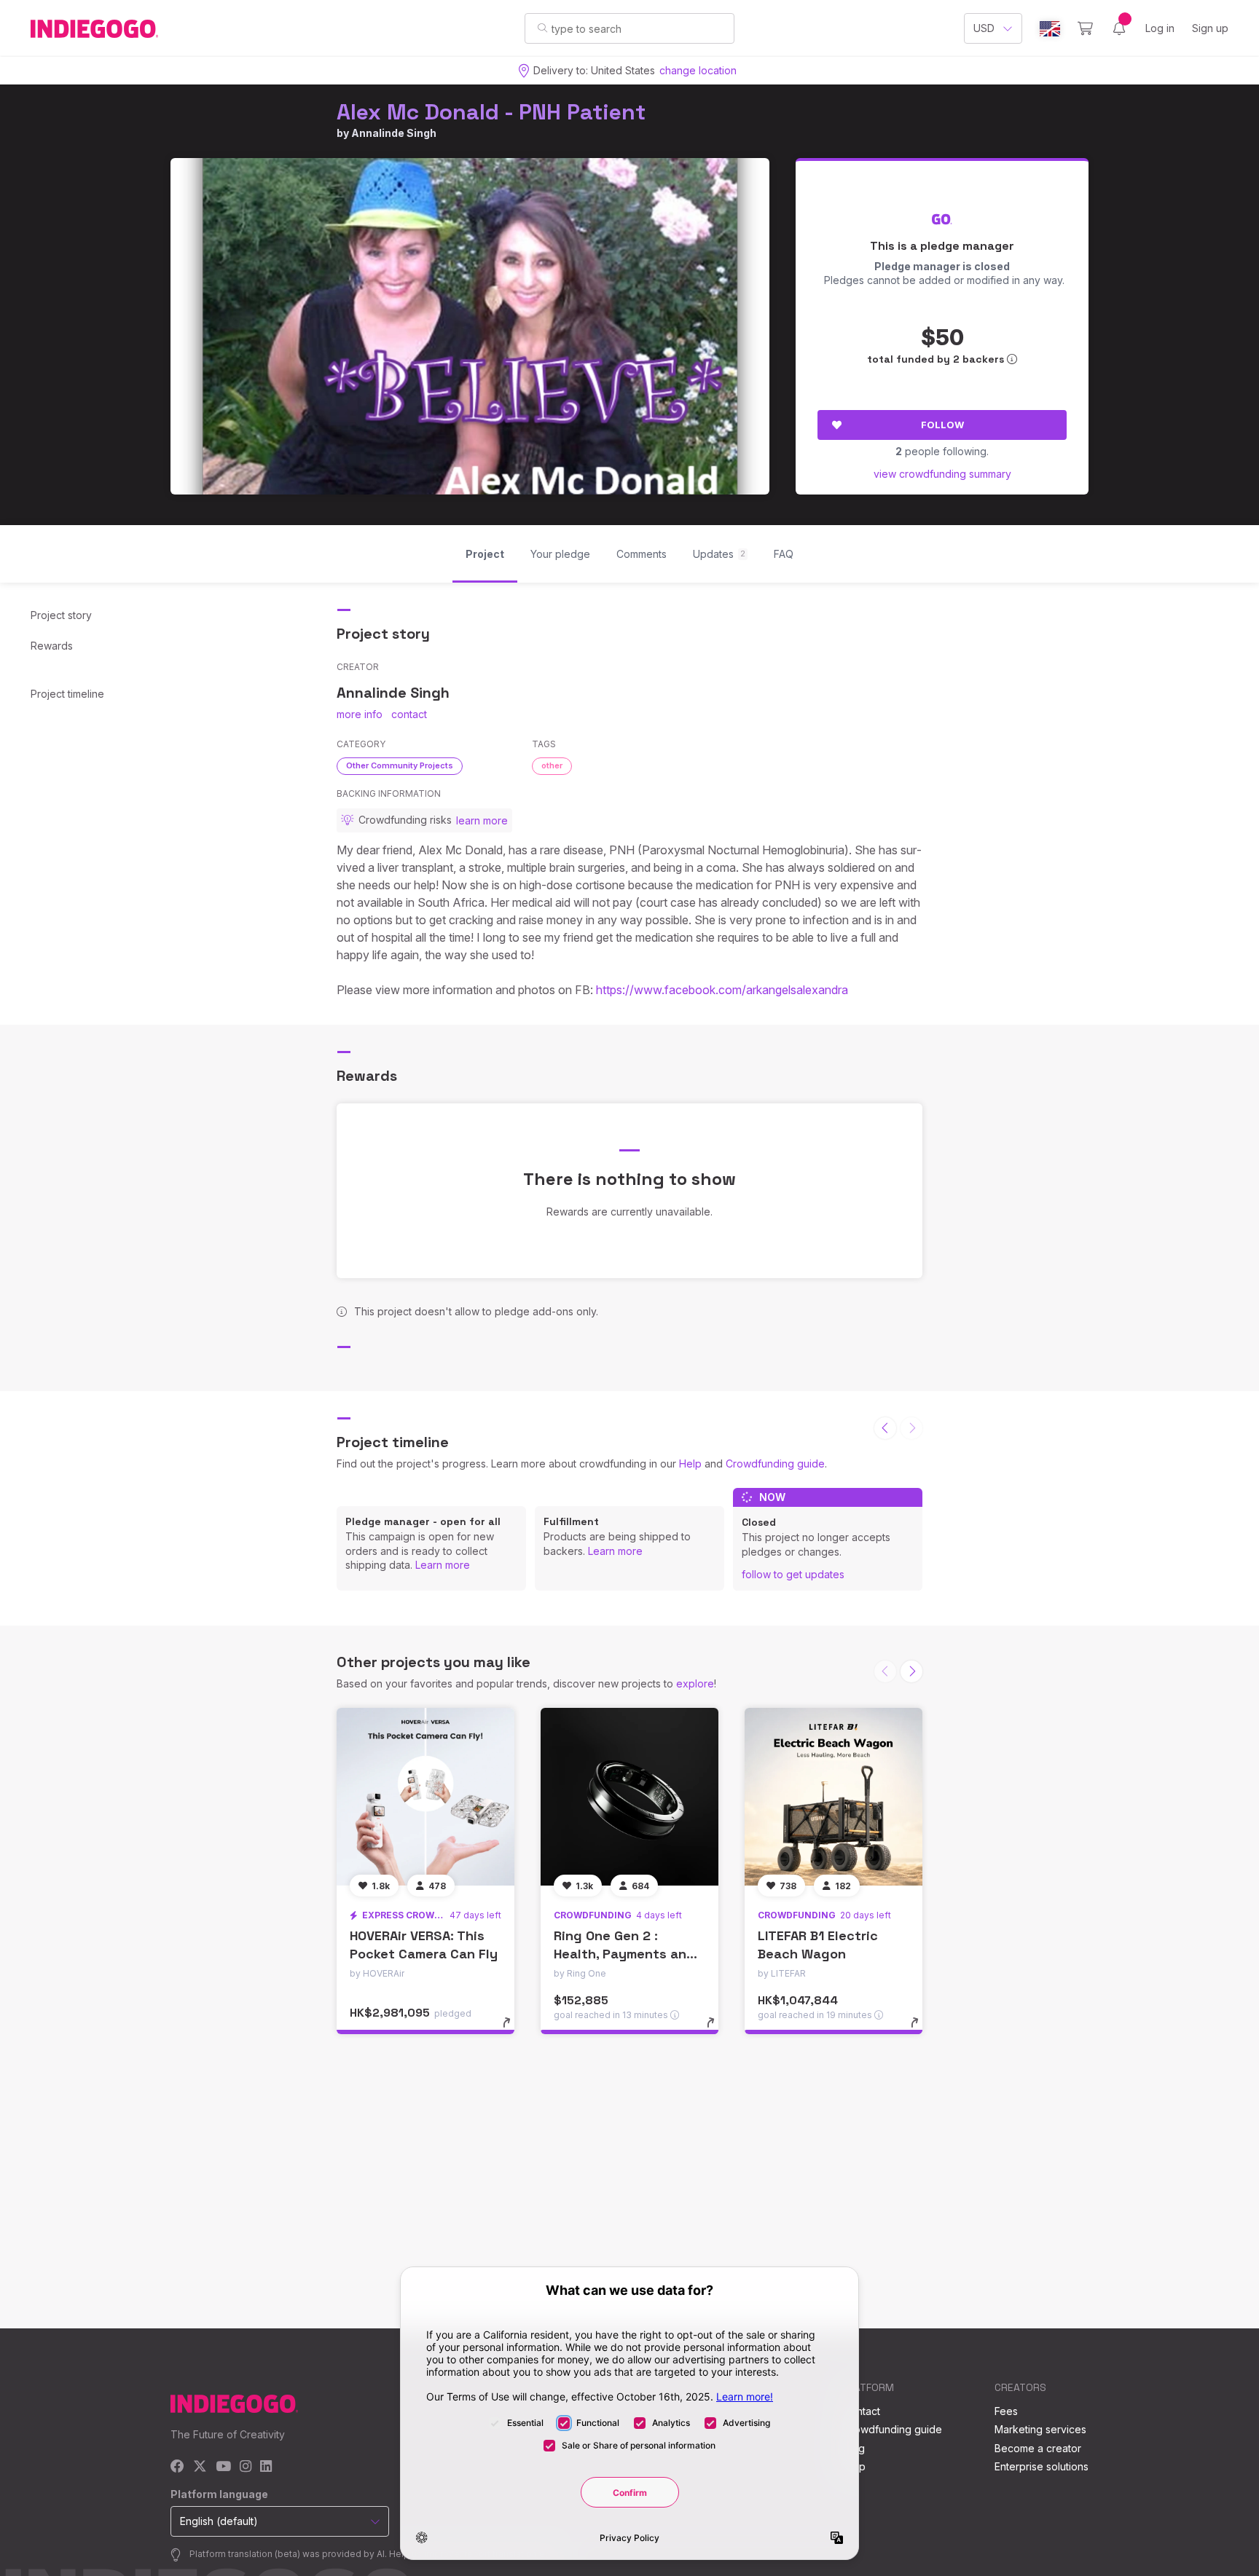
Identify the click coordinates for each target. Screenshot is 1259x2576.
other (552, 765)
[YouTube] (223, 2467)
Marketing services (1040, 2429)
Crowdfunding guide (775, 1464)
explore (695, 1683)
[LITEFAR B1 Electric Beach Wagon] (834, 1797)
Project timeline (67, 694)
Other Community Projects (400, 765)
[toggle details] (513, 2030)
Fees (1006, 2411)
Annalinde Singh (394, 133)
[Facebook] (177, 2467)
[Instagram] (246, 2467)
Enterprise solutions (1042, 2466)
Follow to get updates (793, 1574)
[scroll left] (885, 1428)
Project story (61, 615)
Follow (942, 425)
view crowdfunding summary (942, 474)
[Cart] (1085, 28)
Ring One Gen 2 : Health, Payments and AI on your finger (624, 1954)
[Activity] (1119, 28)
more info (360, 714)
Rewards (52, 646)
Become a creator (1038, 2448)
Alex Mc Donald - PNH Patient (491, 112)
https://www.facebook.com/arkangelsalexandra (722, 990)
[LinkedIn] (266, 2467)
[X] (200, 2467)
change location (698, 70)
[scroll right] (911, 1671)
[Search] (542, 28)
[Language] (1050, 29)
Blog (854, 2448)
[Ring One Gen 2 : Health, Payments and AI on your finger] (629, 1797)
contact (409, 714)
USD (984, 28)
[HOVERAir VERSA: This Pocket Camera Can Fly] (425, 1797)
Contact (862, 2411)
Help (690, 1464)
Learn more (443, 1565)
